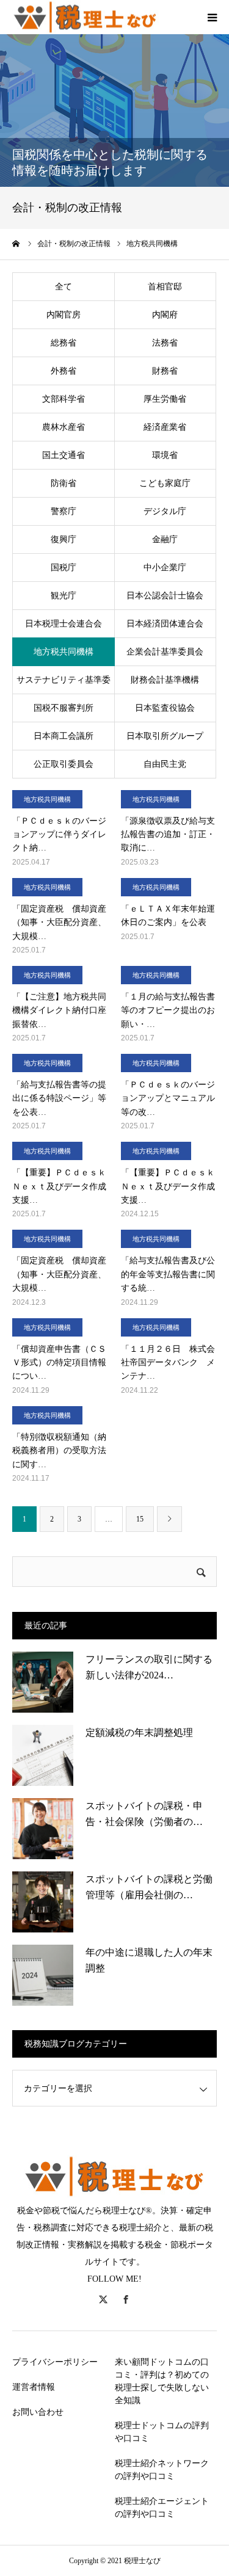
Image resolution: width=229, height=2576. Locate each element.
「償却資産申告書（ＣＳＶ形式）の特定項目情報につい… (59, 1363)
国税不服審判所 (64, 708)
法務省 (165, 343)
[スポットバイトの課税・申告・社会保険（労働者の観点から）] (43, 1829)
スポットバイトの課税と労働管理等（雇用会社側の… (149, 1887)
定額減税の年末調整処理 (139, 1732)
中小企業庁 (165, 568)
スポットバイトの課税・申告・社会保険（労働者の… (144, 1814)
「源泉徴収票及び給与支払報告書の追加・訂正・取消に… (168, 835)
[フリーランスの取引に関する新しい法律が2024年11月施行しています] (43, 1682)
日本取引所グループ (165, 736)
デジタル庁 (165, 511)
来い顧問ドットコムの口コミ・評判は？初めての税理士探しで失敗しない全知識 (162, 2381)
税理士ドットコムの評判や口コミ (162, 2432)
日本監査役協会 (165, 708)
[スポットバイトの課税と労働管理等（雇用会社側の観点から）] (43, 1902)
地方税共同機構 (64, 652)
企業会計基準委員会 (165, 652)
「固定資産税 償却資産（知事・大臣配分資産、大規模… (59, 923)
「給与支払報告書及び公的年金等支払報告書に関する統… (168, 1274)
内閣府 (165, 315)
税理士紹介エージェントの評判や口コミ (162, 2508)
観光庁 (64, 596)
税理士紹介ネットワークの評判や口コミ (162, 2470)
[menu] (212, 17)
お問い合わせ (38, 2412)
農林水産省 (64, 427)
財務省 (165, 371)
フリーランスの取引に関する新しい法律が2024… (149, 1667)
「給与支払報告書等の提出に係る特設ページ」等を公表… (59, 1098)
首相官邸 (165, 287)
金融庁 (165, 539)
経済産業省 (165, 427)
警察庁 (64, 511)
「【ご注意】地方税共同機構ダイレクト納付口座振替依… (59, 1010)
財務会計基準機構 (165, 680)
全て (64, 287)
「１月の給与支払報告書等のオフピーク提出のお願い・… (168, 1010)
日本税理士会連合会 (64, 624)
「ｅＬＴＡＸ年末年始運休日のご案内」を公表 (168, 916)
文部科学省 (64, 399)
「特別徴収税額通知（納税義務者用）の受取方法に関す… (59, 1451)
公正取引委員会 (64, 764)
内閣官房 (64, 315)
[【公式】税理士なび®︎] (85, 17)
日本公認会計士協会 (165, 596)
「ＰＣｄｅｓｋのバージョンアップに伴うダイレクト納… (59, 835)
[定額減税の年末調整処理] (43, 1755)
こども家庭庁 (165, 483)
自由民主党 (165, 764)
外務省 (64, 371)
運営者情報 (34, 2387)
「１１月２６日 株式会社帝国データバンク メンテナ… (168, 1363)
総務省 (64, 343)
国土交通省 (64, 455)
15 (140, 1519)
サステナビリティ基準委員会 (64, 685)
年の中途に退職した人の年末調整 (149, 1960)
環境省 (165, 455)
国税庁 (64, 568)
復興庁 (64, 539)
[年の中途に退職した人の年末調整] (43, 1975)
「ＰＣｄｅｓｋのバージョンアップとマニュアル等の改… (168, 1098)
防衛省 (64, 483)
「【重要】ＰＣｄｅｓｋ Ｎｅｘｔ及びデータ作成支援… (60, 1186)
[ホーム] (16, 244)
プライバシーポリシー (55, 2362)
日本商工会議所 (64, 736)
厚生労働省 (165, 399)
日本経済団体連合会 (165, 624)
